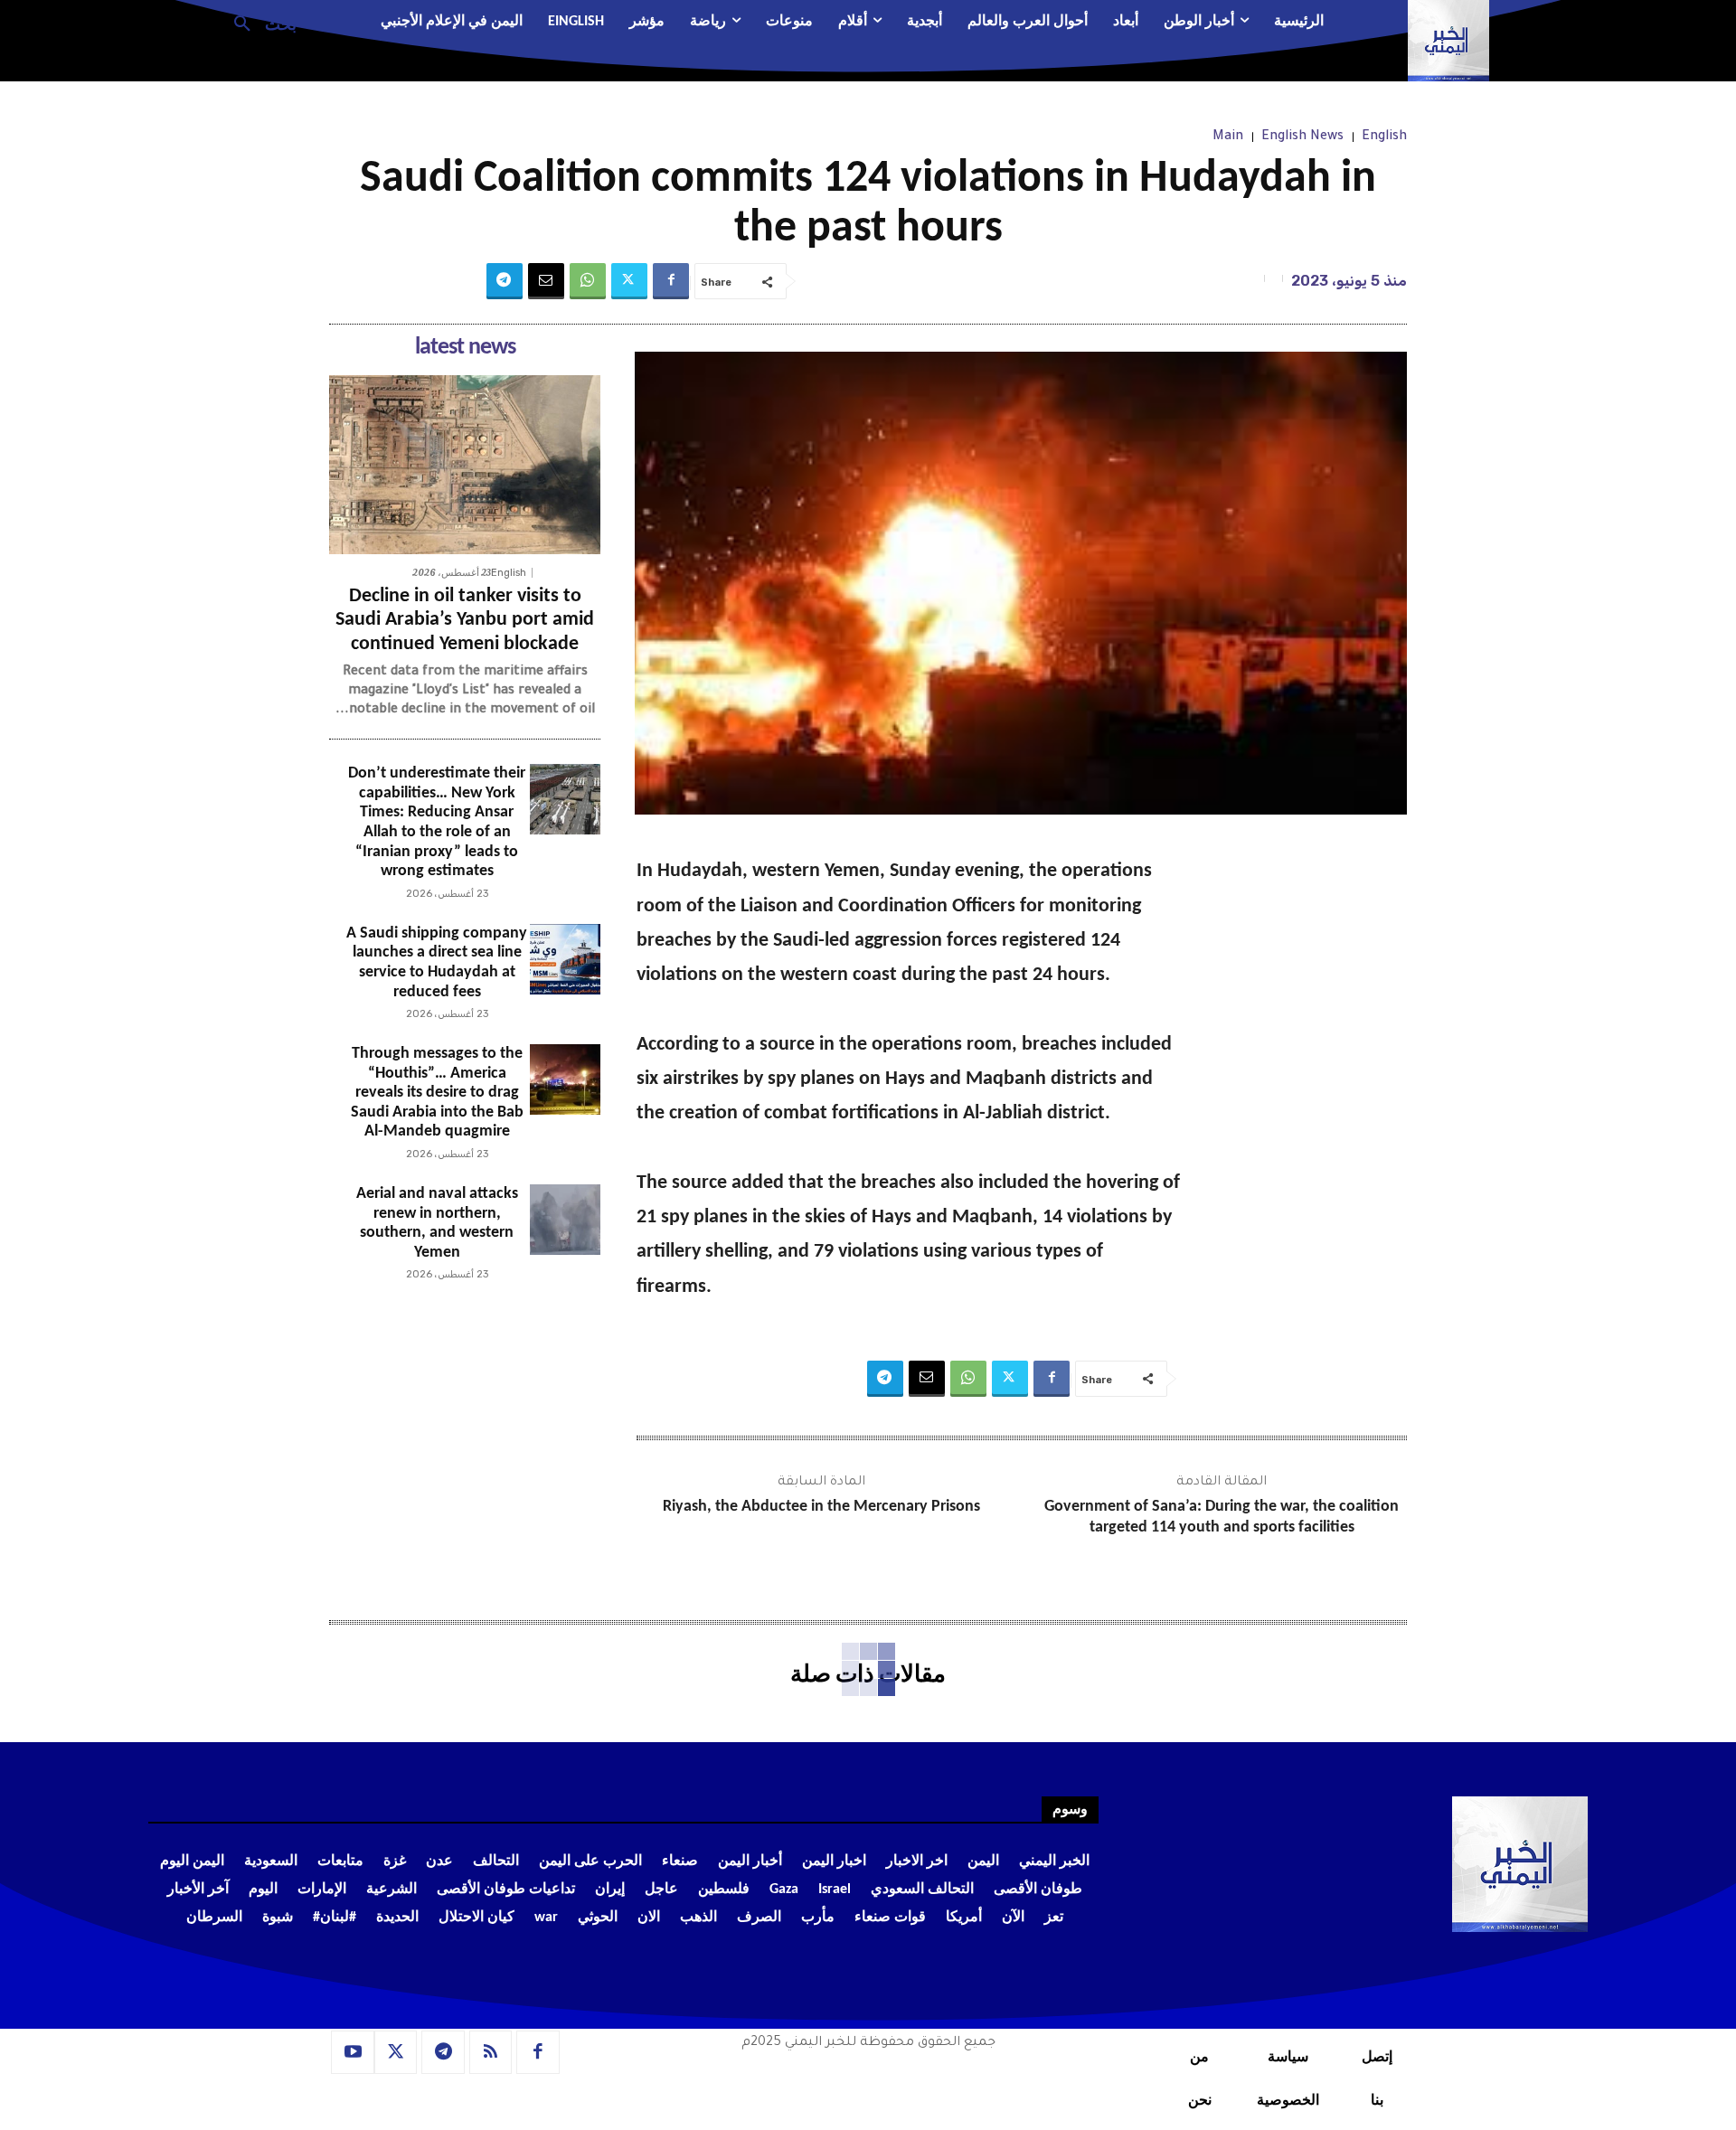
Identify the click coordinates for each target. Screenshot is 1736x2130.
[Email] (546, 281)
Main (1228, 137)
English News (1302, 137)
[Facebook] (671, 281)
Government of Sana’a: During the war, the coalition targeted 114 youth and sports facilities (1222, 1517)
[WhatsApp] (588, 281)
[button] (258, 23)
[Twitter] (629, 281)
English (1384, 137)
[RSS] (491, 2052)
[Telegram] (505, 281)
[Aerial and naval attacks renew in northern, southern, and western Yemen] (565, 1220)
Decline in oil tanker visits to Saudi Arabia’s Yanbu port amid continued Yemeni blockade (465, 620)
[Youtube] (353, 2052)
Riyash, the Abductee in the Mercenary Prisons (821, 1507)
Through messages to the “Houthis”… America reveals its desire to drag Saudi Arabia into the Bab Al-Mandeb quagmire (437, 1093)
